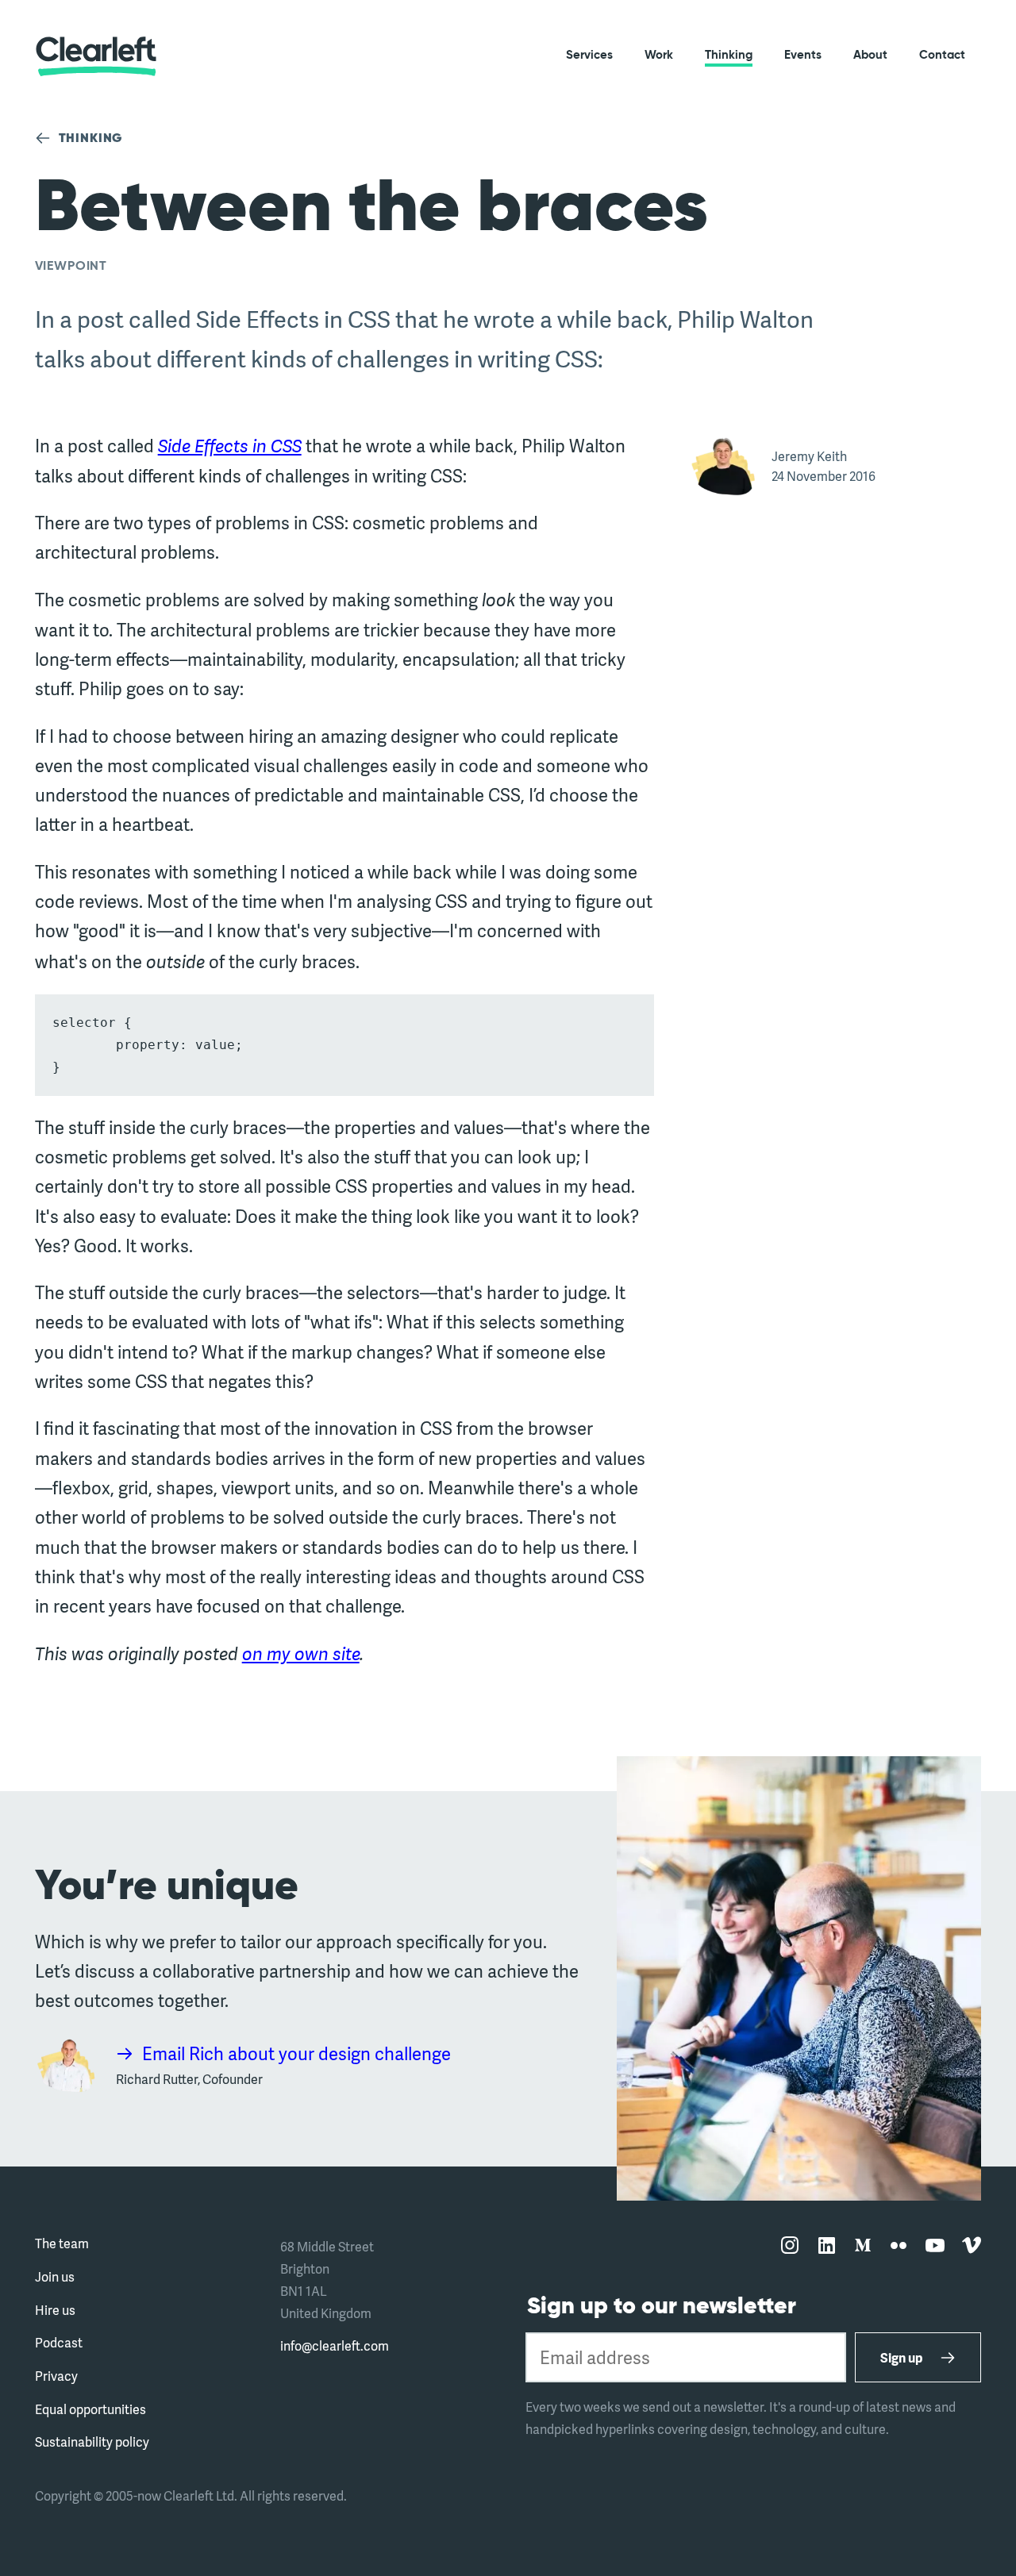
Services (589, 55)
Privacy (56, 2376)
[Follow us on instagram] (790, 2246)
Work (659, 55)
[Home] (96, 56)
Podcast (59, 2342)
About (870, 55)
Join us (55, 2276)
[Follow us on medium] (863, 2246)
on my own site (301, 1653)
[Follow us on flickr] (899, 2246)
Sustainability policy (92, 2441)
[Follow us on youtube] (935, 2246)
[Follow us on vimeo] (972, 2246)
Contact (942, 55)
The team (62, 2243)
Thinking (729, 55)
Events (803, 55)
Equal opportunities (90, 2409)
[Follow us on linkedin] (826, 2246)
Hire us (55, 2310)
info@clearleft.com (335, 2345)
